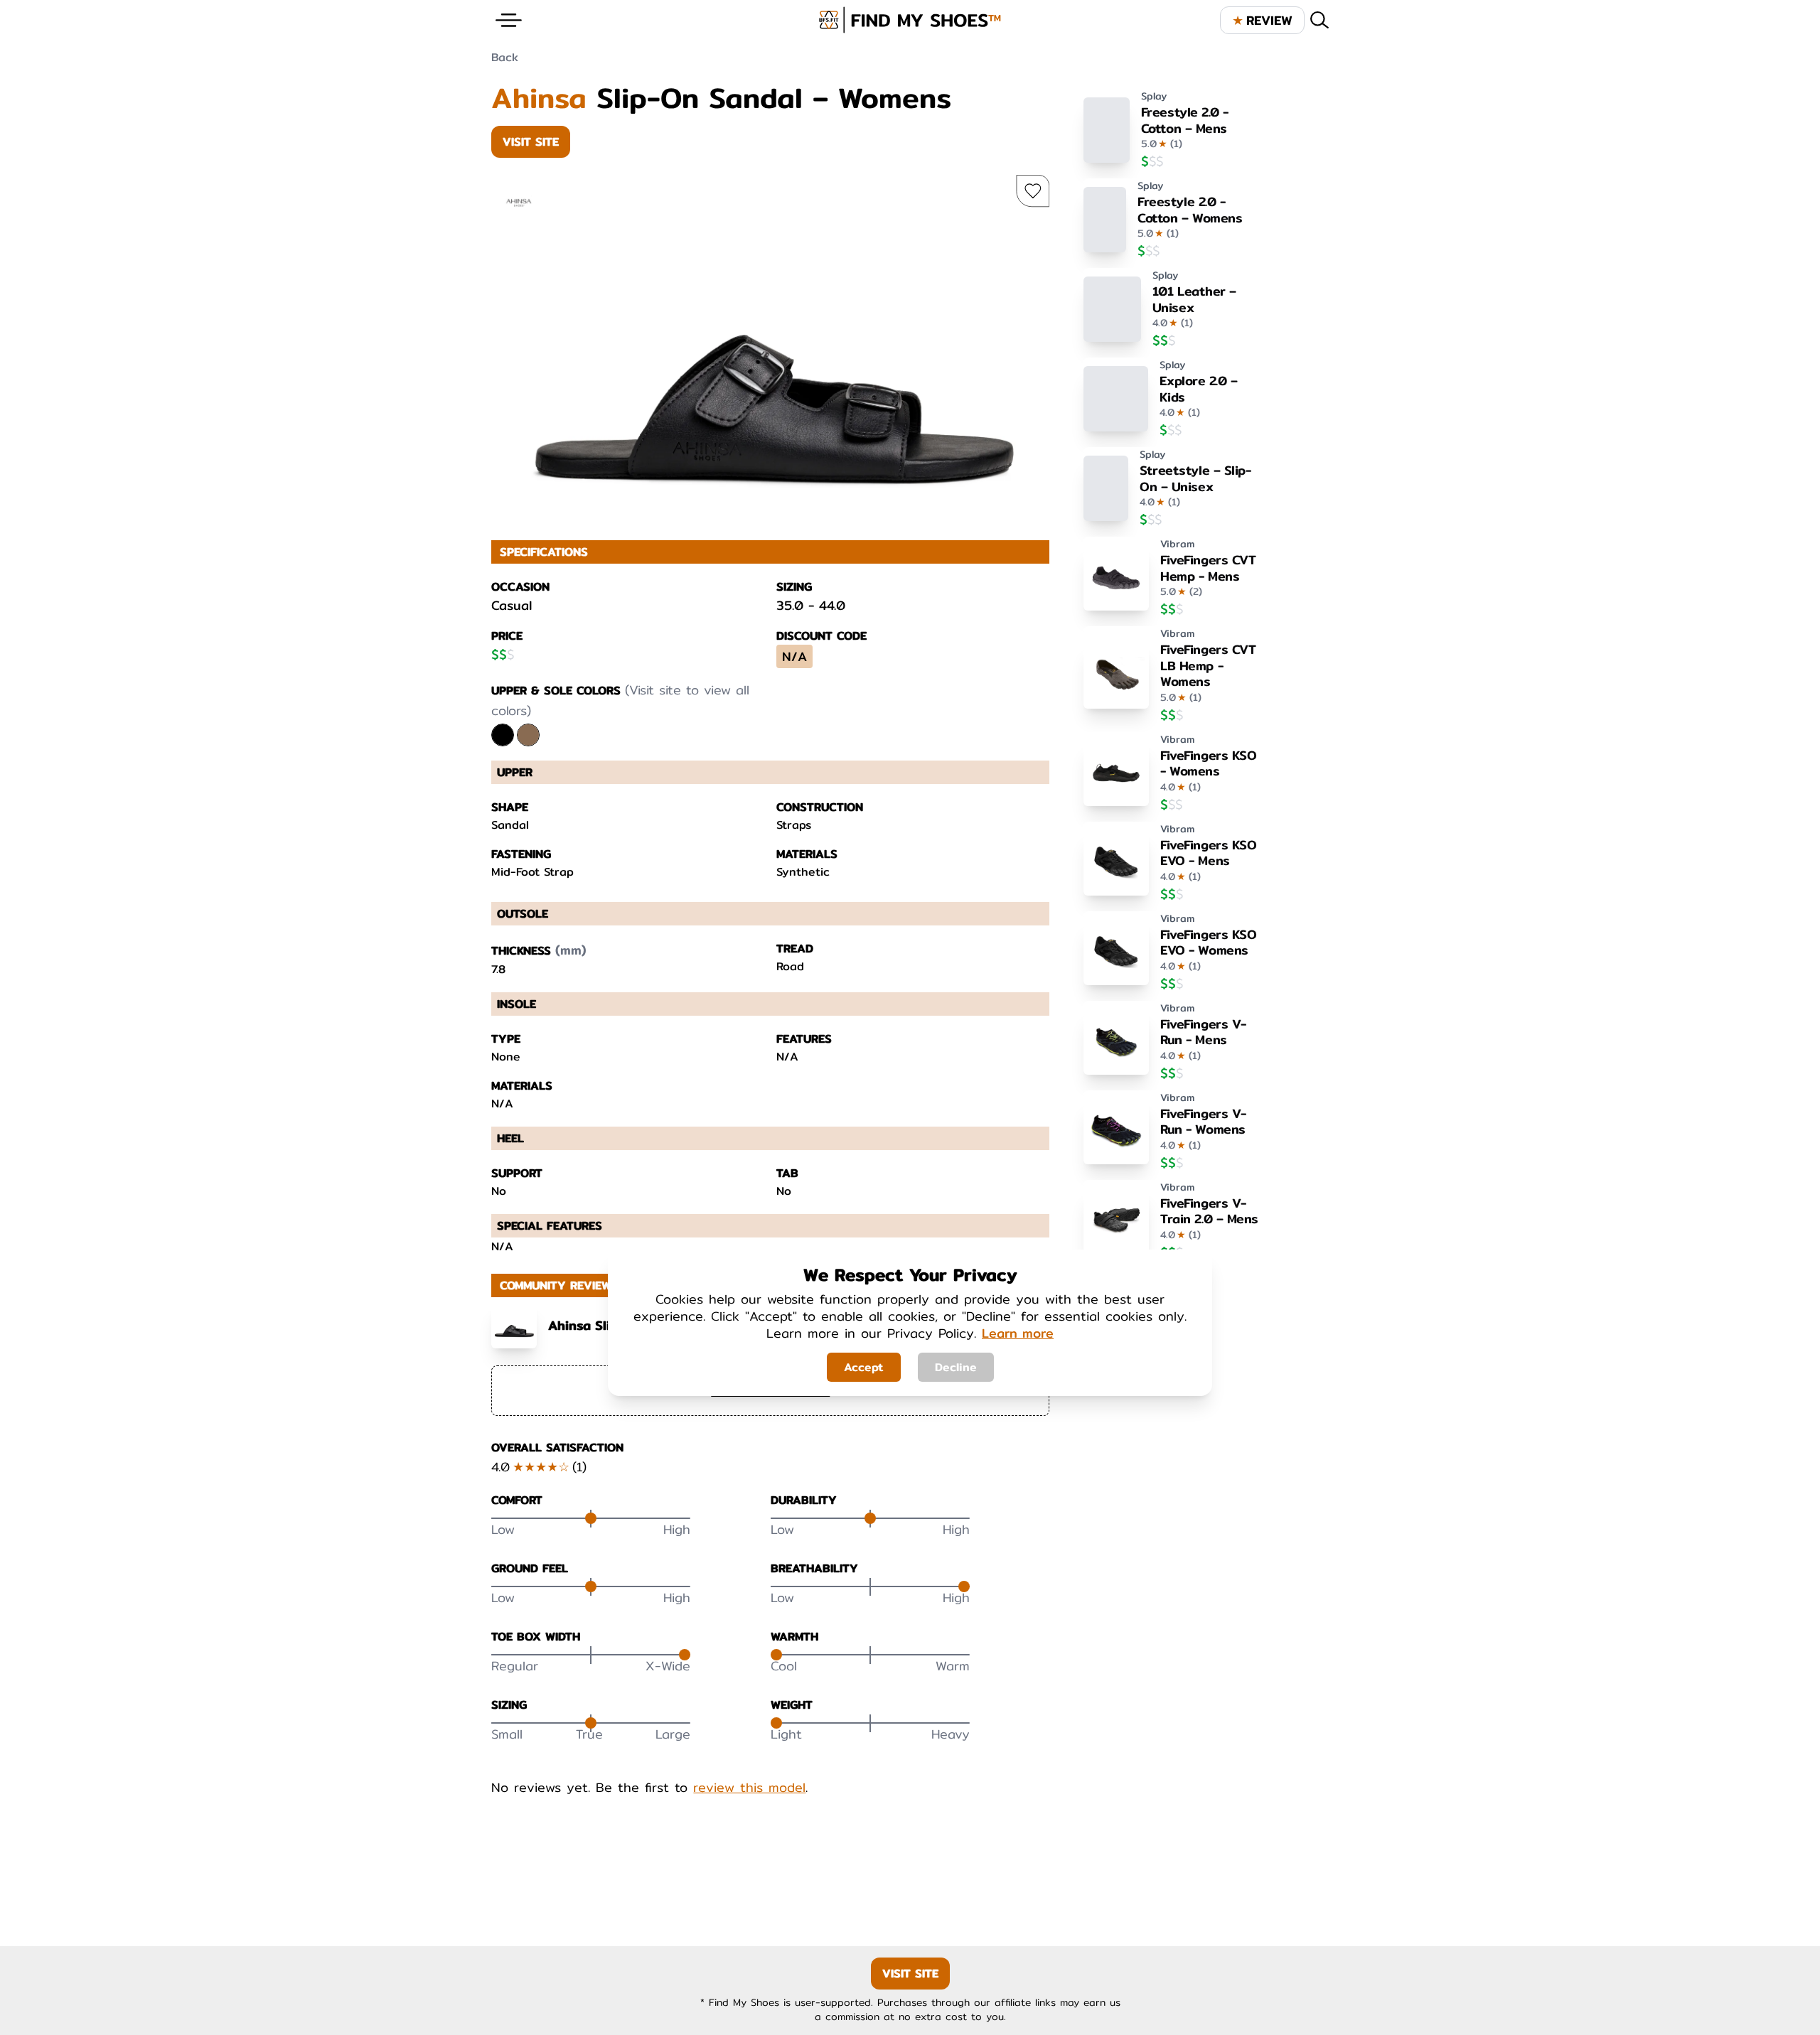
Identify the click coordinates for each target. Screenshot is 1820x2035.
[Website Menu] (509, 20)
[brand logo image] (910, 20)
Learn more (1018, 1333)
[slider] (591, 1518)
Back (505, 57)
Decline (956, 1367)
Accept (864, 1367)
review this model (749, 1788)
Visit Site (531, 142)
